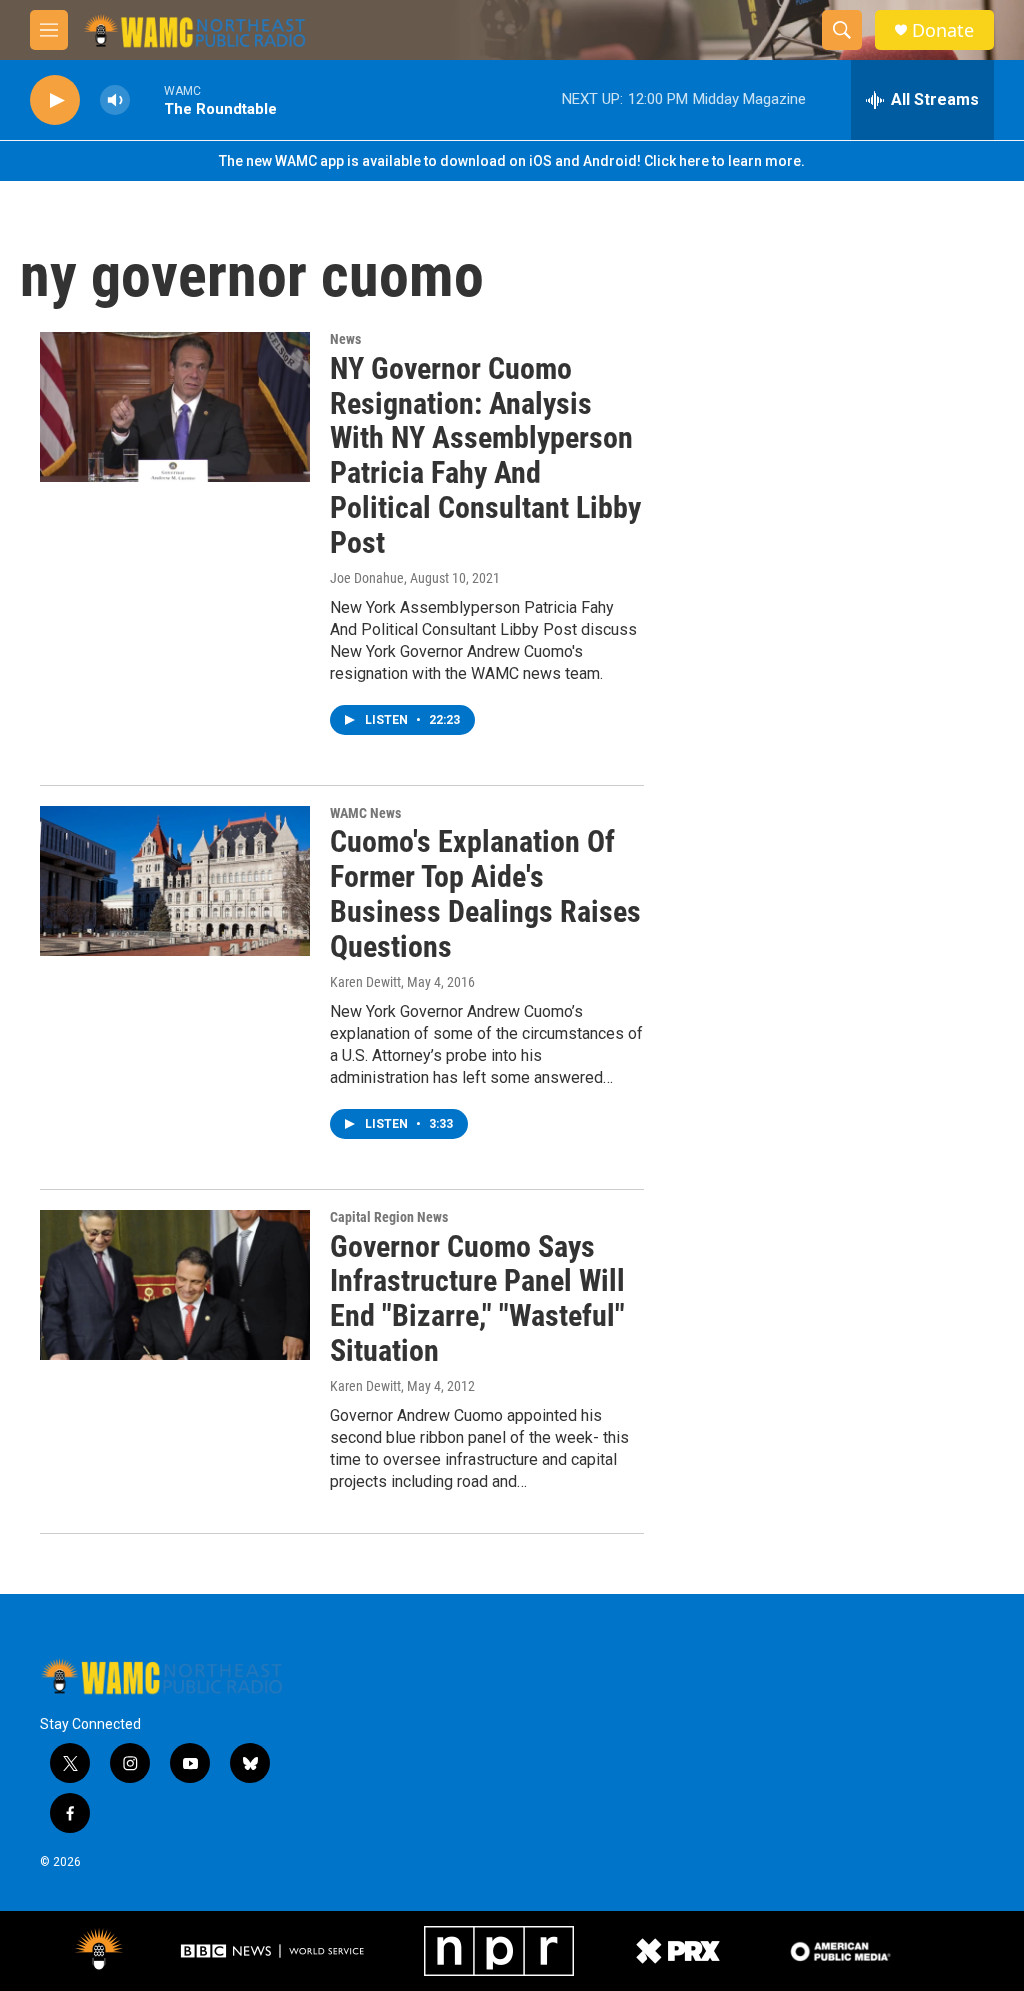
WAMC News (365, 813)
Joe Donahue (367, 578)
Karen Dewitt (365, 982)
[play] (55, 100)
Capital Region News (389, 1217)
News (345, 339)
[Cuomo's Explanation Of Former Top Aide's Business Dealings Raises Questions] (175, 881)
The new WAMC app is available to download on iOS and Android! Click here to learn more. (512, 161)
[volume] (115, 100)
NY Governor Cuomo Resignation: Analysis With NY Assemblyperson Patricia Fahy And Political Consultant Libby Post (485, 455)
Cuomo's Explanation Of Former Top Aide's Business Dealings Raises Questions (485, 893)
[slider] (147, 99)
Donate (943, 30)
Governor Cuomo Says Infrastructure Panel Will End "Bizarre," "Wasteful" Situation (477, 1298)
